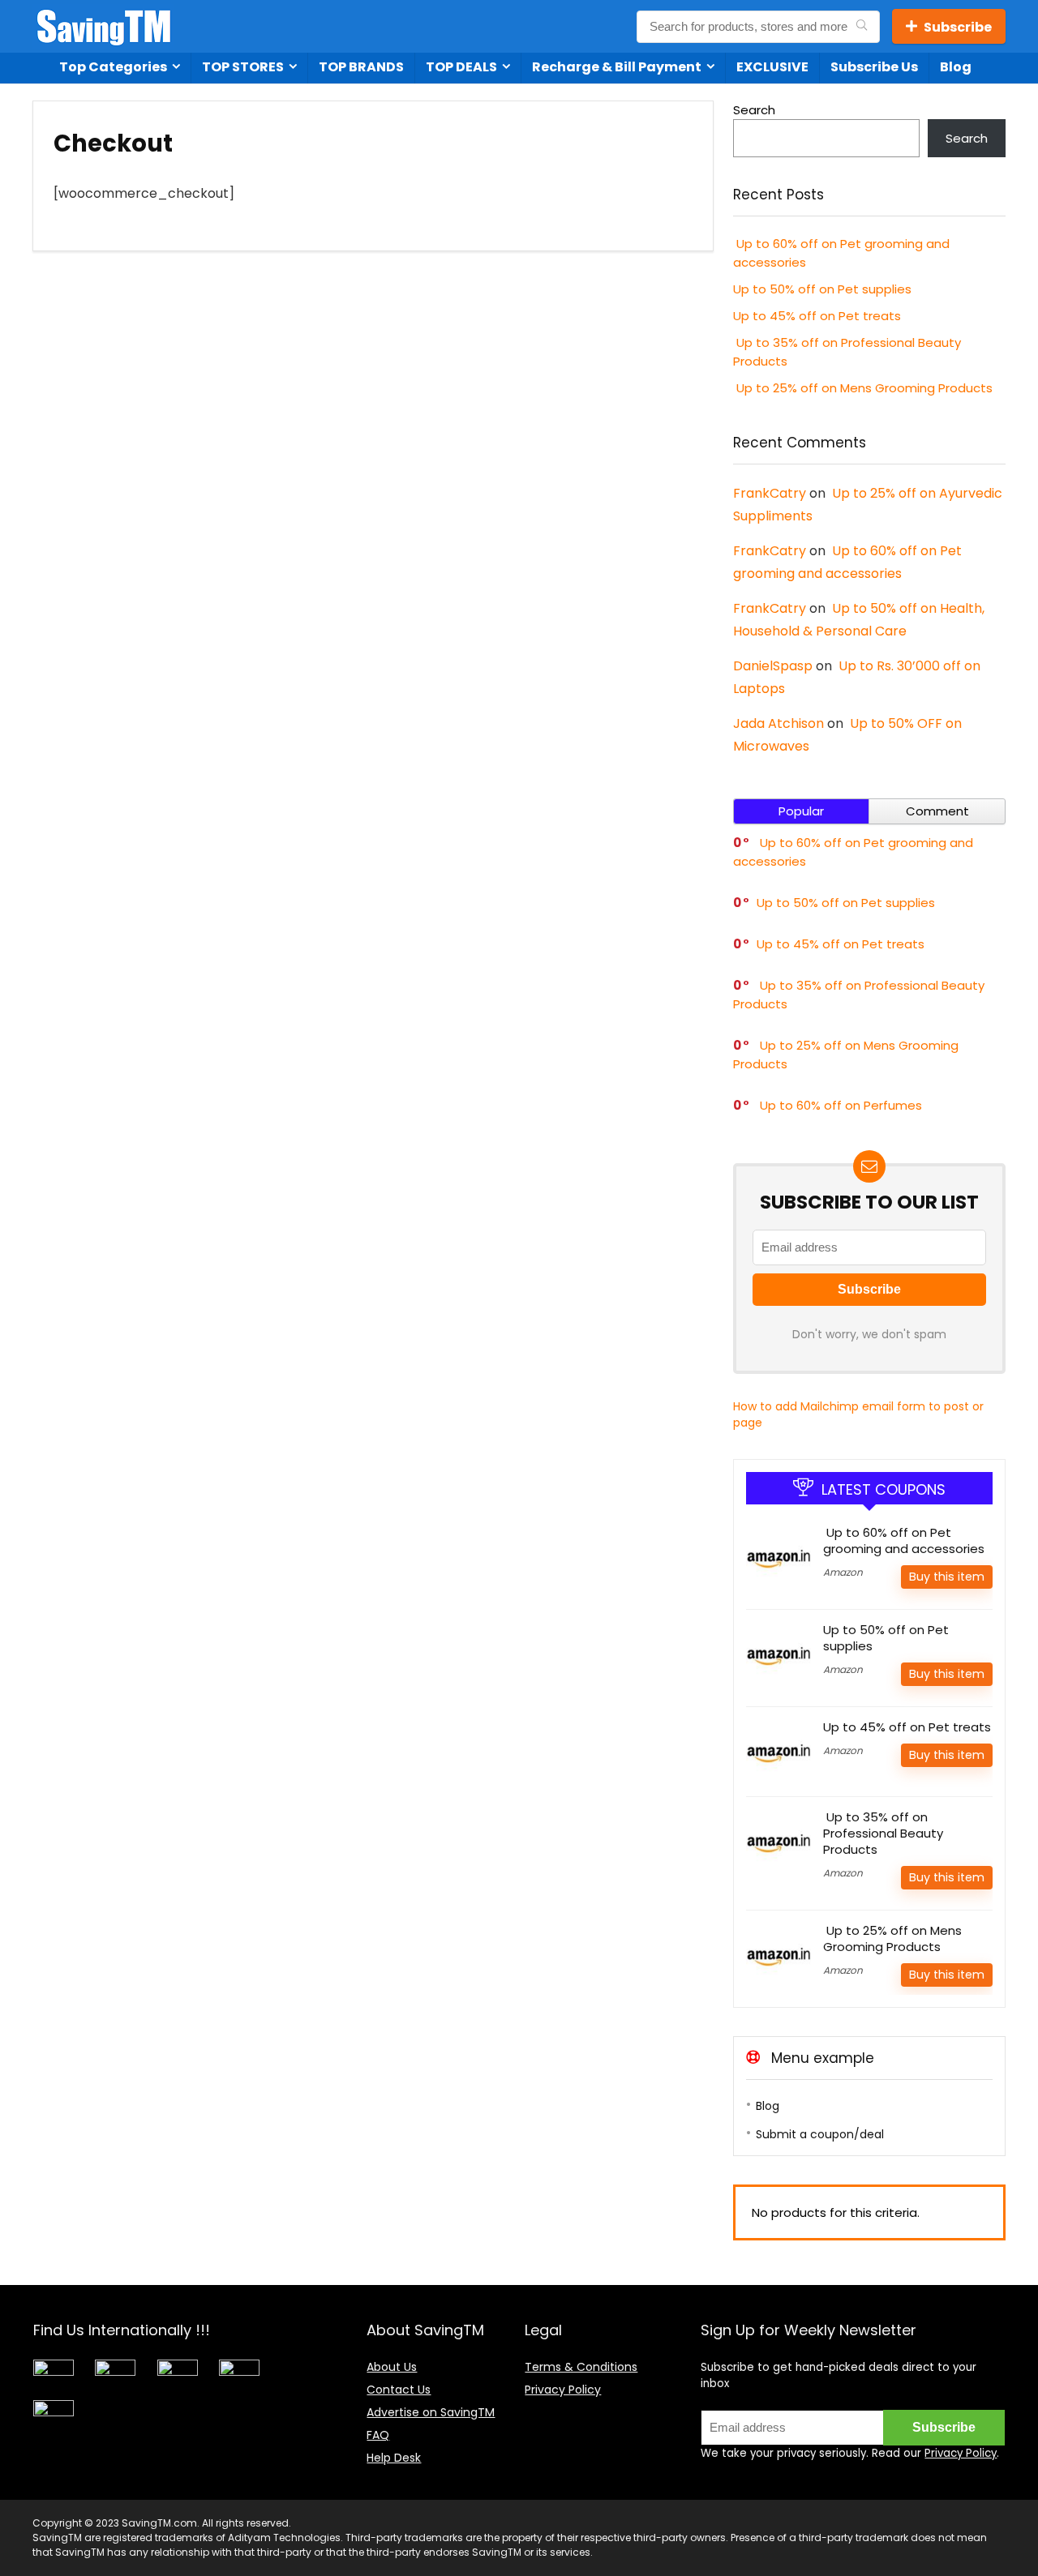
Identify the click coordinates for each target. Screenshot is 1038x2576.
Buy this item (947, 1577)
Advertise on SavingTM (431, 2412)
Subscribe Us (874, 67)
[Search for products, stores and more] (862, 27)
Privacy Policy (563, 2390)
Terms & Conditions (581, 2367)
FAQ (378, 2435)
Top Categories (113, 67)
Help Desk (394, 2458)
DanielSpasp (773, 666)
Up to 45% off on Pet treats (817, 316)
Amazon (843, 1572)
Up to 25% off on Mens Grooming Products (863, 388)
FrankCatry (770, 493)
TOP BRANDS (361, 67)
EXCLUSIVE (772, 67)
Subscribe (958, 27)
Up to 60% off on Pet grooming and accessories (904, 1540)
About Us (392, 2367)
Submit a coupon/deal (820, 2134)
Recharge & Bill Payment (617, 67)
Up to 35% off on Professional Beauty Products (883, 1833)
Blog (956, 67)
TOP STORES (243, 67)
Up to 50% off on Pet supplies (822, 289)
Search (754, 110)
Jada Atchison (778, 723)
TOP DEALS (461, 67)
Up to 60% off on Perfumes (839, 1105)
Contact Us (399, 2390)
